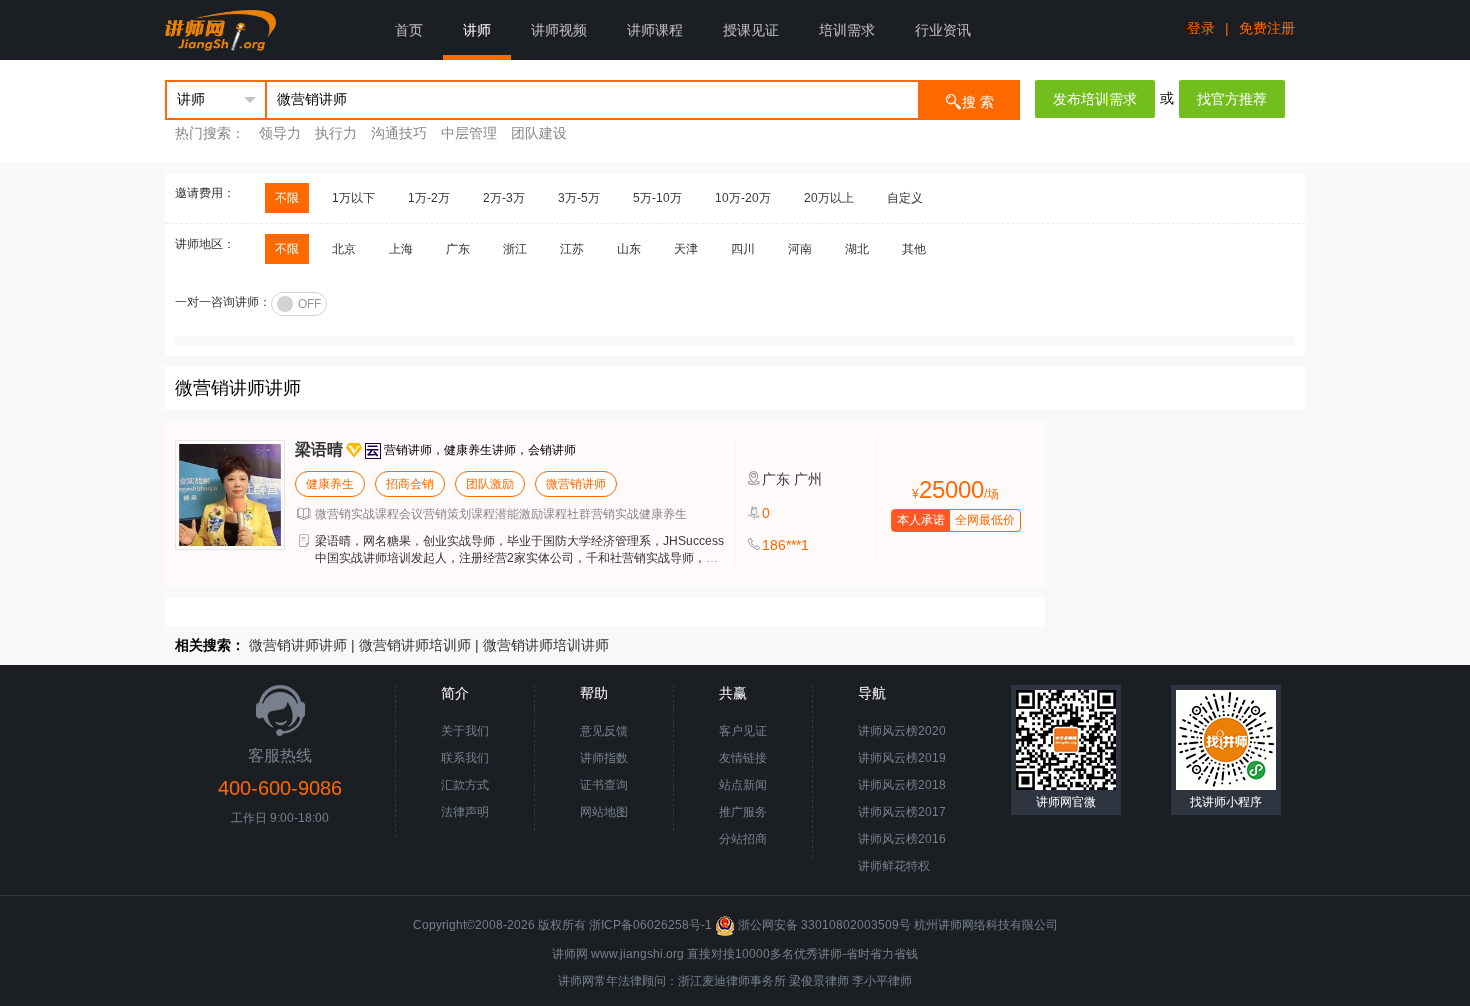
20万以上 (829, 198)
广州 (808, 479)
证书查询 (604, 785)
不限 (287, 198)
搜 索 (978, 102)
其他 (914, 249)
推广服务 (743, 812)
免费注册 (1267, 28)
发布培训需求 (1095, 99)
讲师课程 (655, 30)
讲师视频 (559, 30)
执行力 (336, 133)
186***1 (785, 545)
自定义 (905, 198)
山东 (629, 249)
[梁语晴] (230, 495)
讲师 (477, 30)
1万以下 (353, 198)
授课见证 (751, 30)
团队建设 (539, 133)
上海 (401, 249)
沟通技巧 (399, 133)
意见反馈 (604, 731)
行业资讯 (943, 30)
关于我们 (465, 731)
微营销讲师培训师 (415, 645)
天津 (686, 249)
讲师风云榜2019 (902, 758)
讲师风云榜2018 (902, 785)
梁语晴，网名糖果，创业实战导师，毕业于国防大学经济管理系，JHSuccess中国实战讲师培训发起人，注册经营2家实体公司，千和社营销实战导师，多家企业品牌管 (519, 558)
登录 (1201, 28)
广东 (458, 249)
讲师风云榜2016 (902, 839)
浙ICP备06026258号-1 (650, 925)
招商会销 (410, 484)
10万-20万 (743, 198)
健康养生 (330, 484)
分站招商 (743, 839)
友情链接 (743, 758)
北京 (344, 249)
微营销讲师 (576, 484)
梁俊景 (807, 981)
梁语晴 (319, 449)
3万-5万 (579, 198)
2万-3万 (504, 198)
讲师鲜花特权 (894, 866)
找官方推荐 (1232, 99)
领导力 (280, 133)
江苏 (572, 249)
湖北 (857, 249)
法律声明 (465, 812)
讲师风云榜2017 (902, 812)
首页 (409, 30)
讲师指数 (604, 758)
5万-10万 (657, 198)
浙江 (515, 249)
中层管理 (469, 133)
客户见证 (743, 731)
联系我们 (465, 758)
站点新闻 (743, 785)
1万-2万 (429, 198)
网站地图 (604, 812)
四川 (743, 249)
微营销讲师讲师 (298, 645)
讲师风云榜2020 (902, 731)
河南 (800, 249)
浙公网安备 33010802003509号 (824, 925)
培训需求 (847, 30)
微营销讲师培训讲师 (546, 645)
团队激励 (490, 484)
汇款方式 (465, 785)
